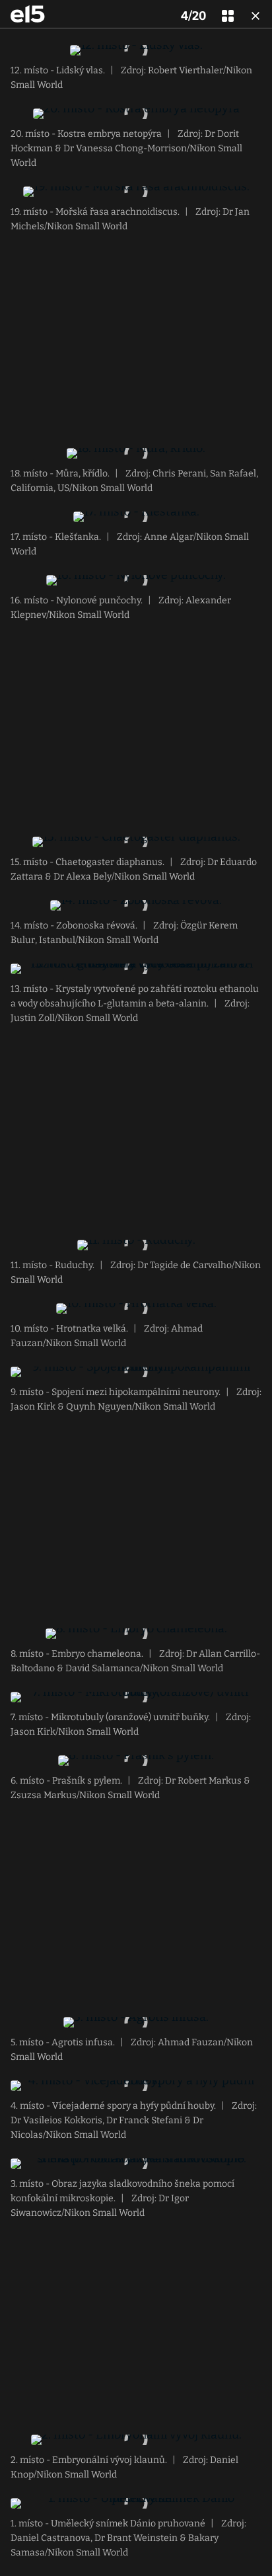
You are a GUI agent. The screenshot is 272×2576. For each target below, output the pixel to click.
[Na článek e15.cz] (28, 14)
